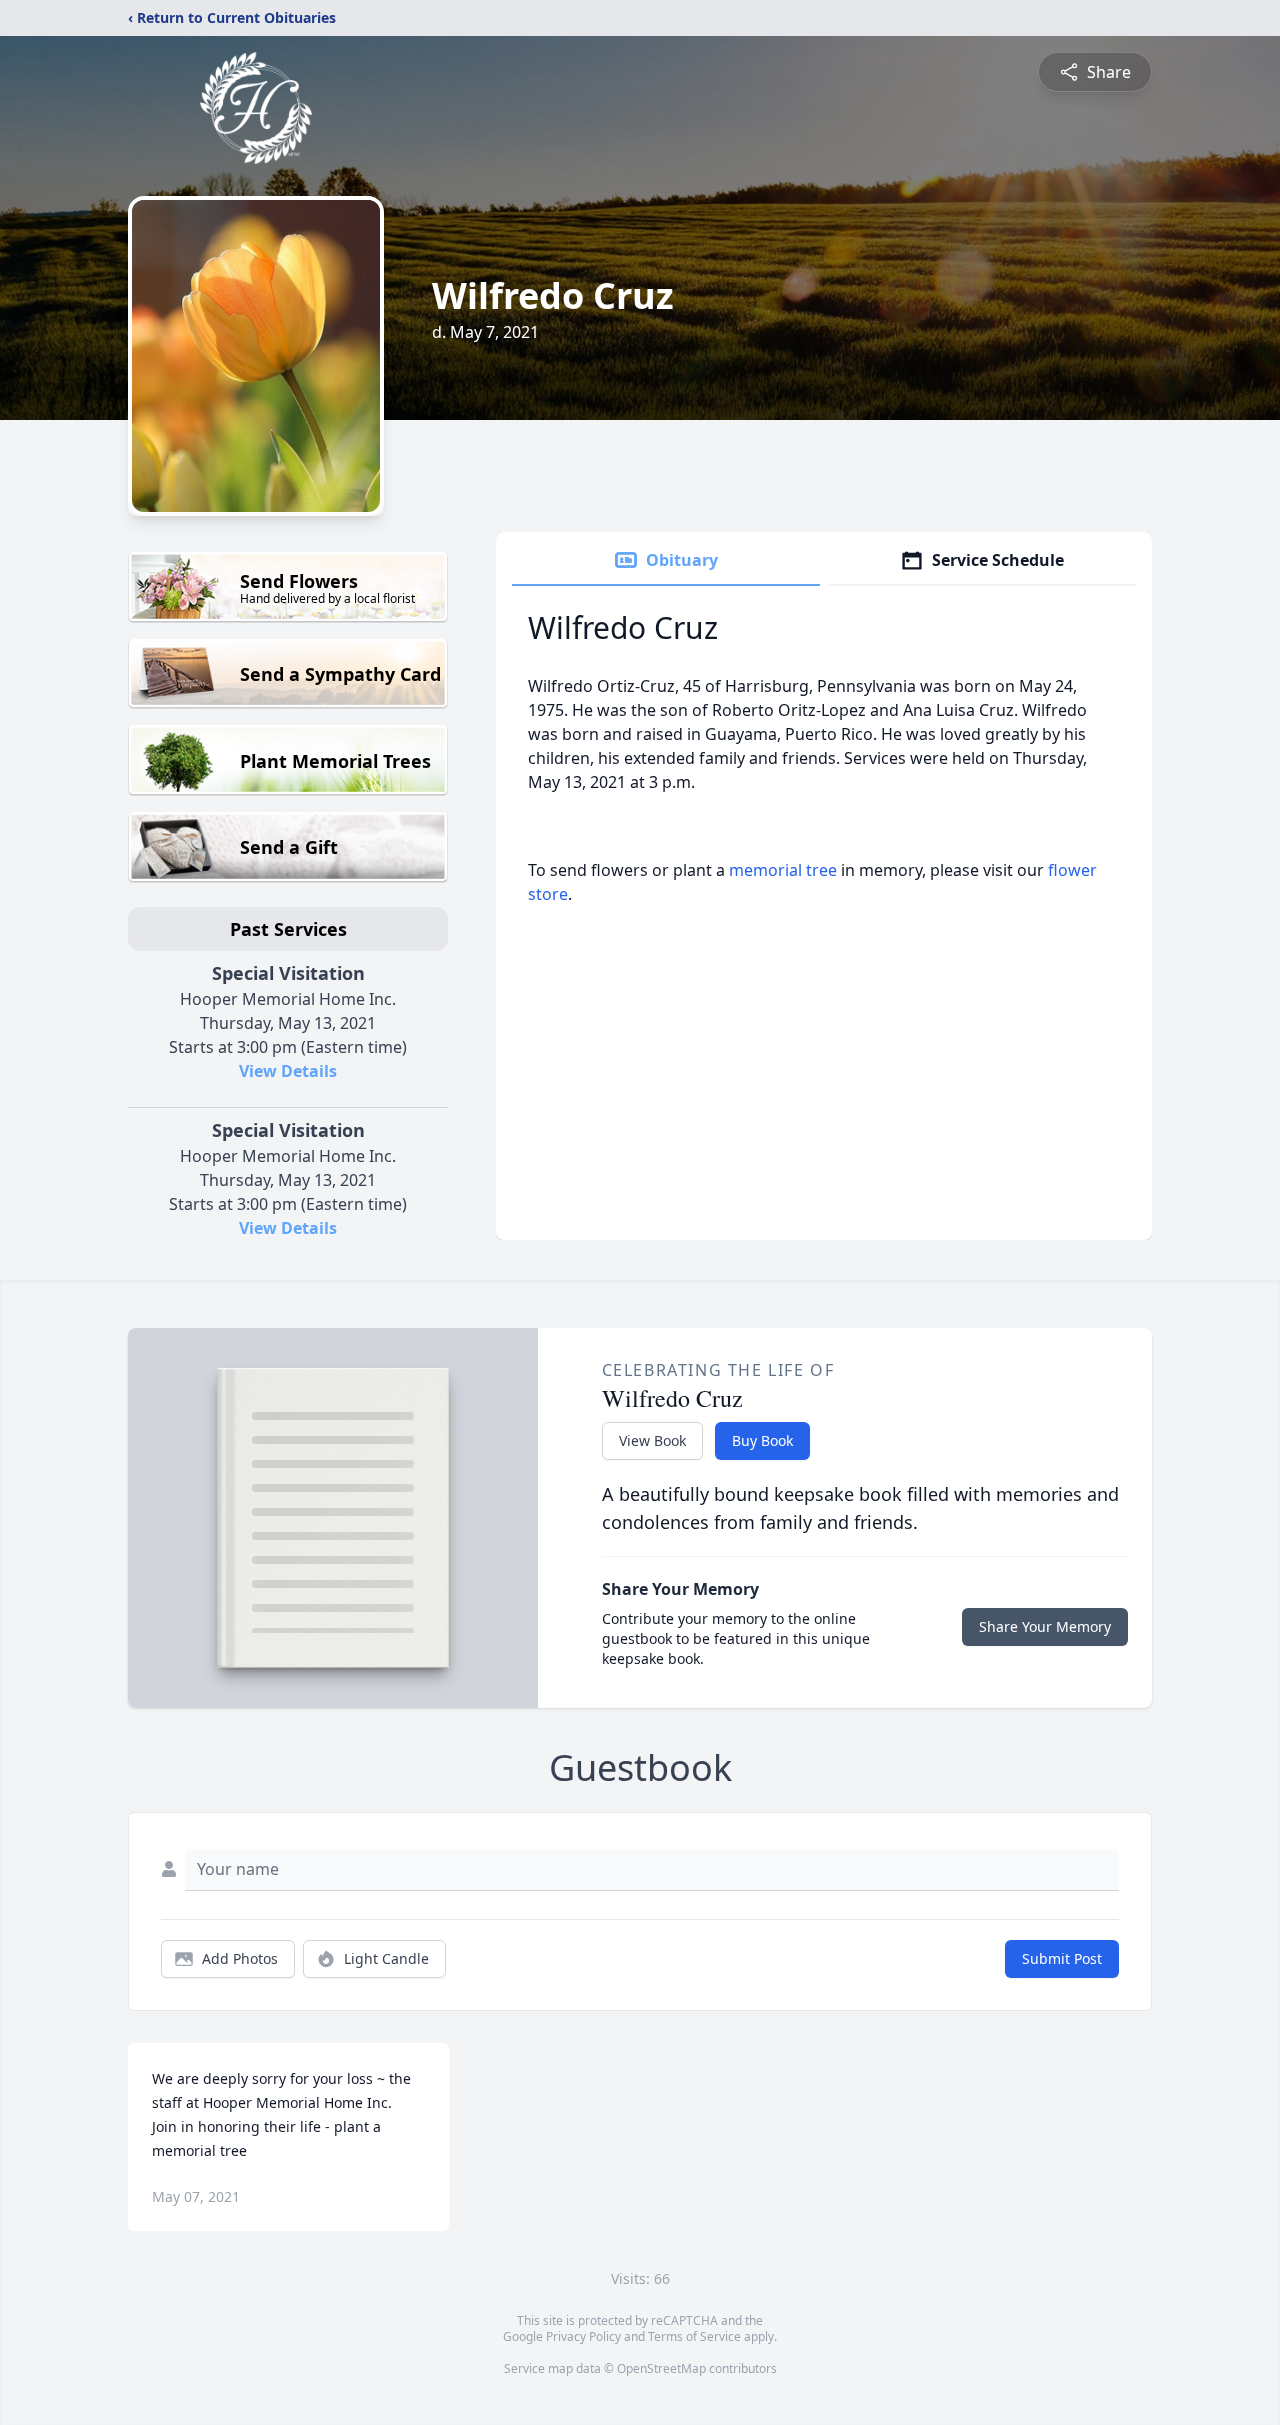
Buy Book (762, 1440)
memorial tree (783, 870)
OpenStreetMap (661, 2368)
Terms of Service (694, 2336)
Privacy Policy (583, 2336)
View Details (288, 1071)
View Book (652, 1440)
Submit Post (1062, 1958)
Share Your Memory (1045, 1626)
